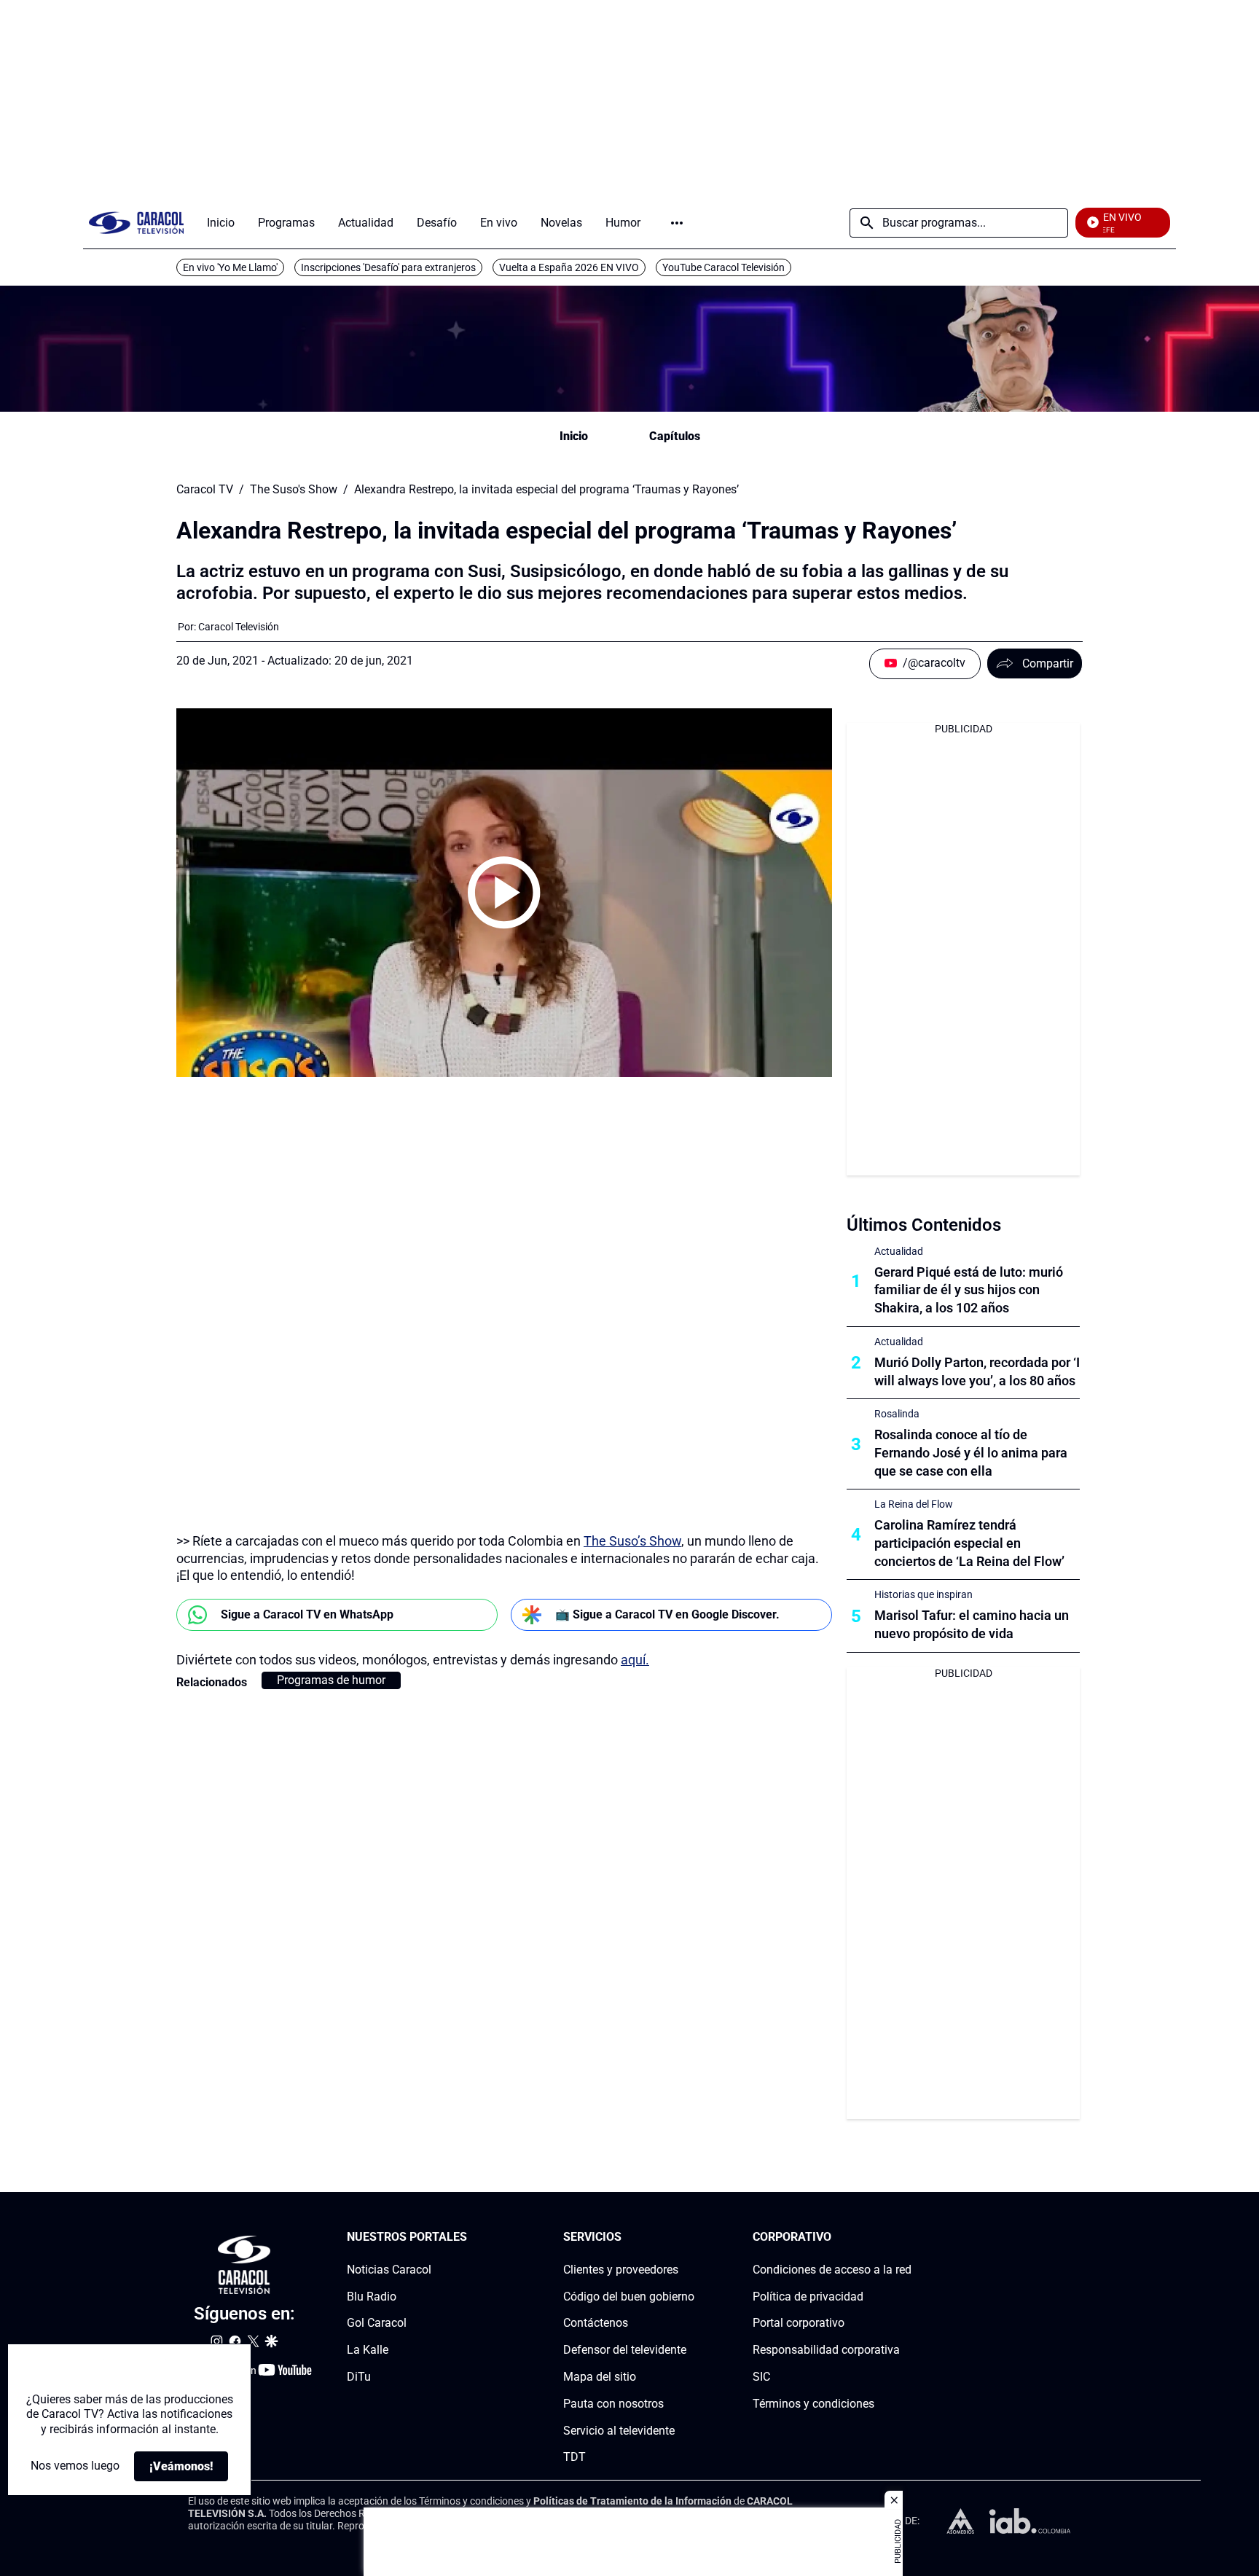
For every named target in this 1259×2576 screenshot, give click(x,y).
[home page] (136, 223)
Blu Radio (372, 2297)
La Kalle (368, 2350)
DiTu (359, 2377)
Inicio (574, 436)
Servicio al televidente (619, 2431)
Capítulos (675, 436)
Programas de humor (331, 1680)
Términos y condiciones (813, 2404)
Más (677, 223)
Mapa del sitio (600, 2377)
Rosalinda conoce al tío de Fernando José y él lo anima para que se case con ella (971, 1453)
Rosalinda (897, 1414)
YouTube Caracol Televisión (723, 267)
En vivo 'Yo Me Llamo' (230, 267)
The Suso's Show (294, 490)
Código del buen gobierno (629, 2297)
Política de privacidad (808, 2297)
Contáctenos (596, 2324)
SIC (761, 2377)
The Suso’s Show (632, 1541)
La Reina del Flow (914, 1504)
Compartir (1048, 663)
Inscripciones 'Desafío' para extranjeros (388, 267)
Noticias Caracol (389, 2270)
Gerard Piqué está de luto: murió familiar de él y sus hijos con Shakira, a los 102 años (969, 1290)
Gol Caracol (377, 2324)
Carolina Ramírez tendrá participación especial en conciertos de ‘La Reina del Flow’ (969, 1543)
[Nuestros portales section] (471, 2238)
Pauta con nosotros (613, 2404)
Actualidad (899, 1251)
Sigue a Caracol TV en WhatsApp (307, 1614)
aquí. (635, 1660)
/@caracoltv (934, 663)
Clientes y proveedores (621, 2270)
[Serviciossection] (690, 2238)
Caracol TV (205, 490)
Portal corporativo (799, 2324)
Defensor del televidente (625, 2350)
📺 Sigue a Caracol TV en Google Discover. (667, 1614)
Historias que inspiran (923, 1594)
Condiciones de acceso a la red (832, 2270)
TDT (574, 2458)
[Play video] (504, 893)
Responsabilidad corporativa (826, 2350)
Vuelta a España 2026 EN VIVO (569, 267)
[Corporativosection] (907, 2238)
